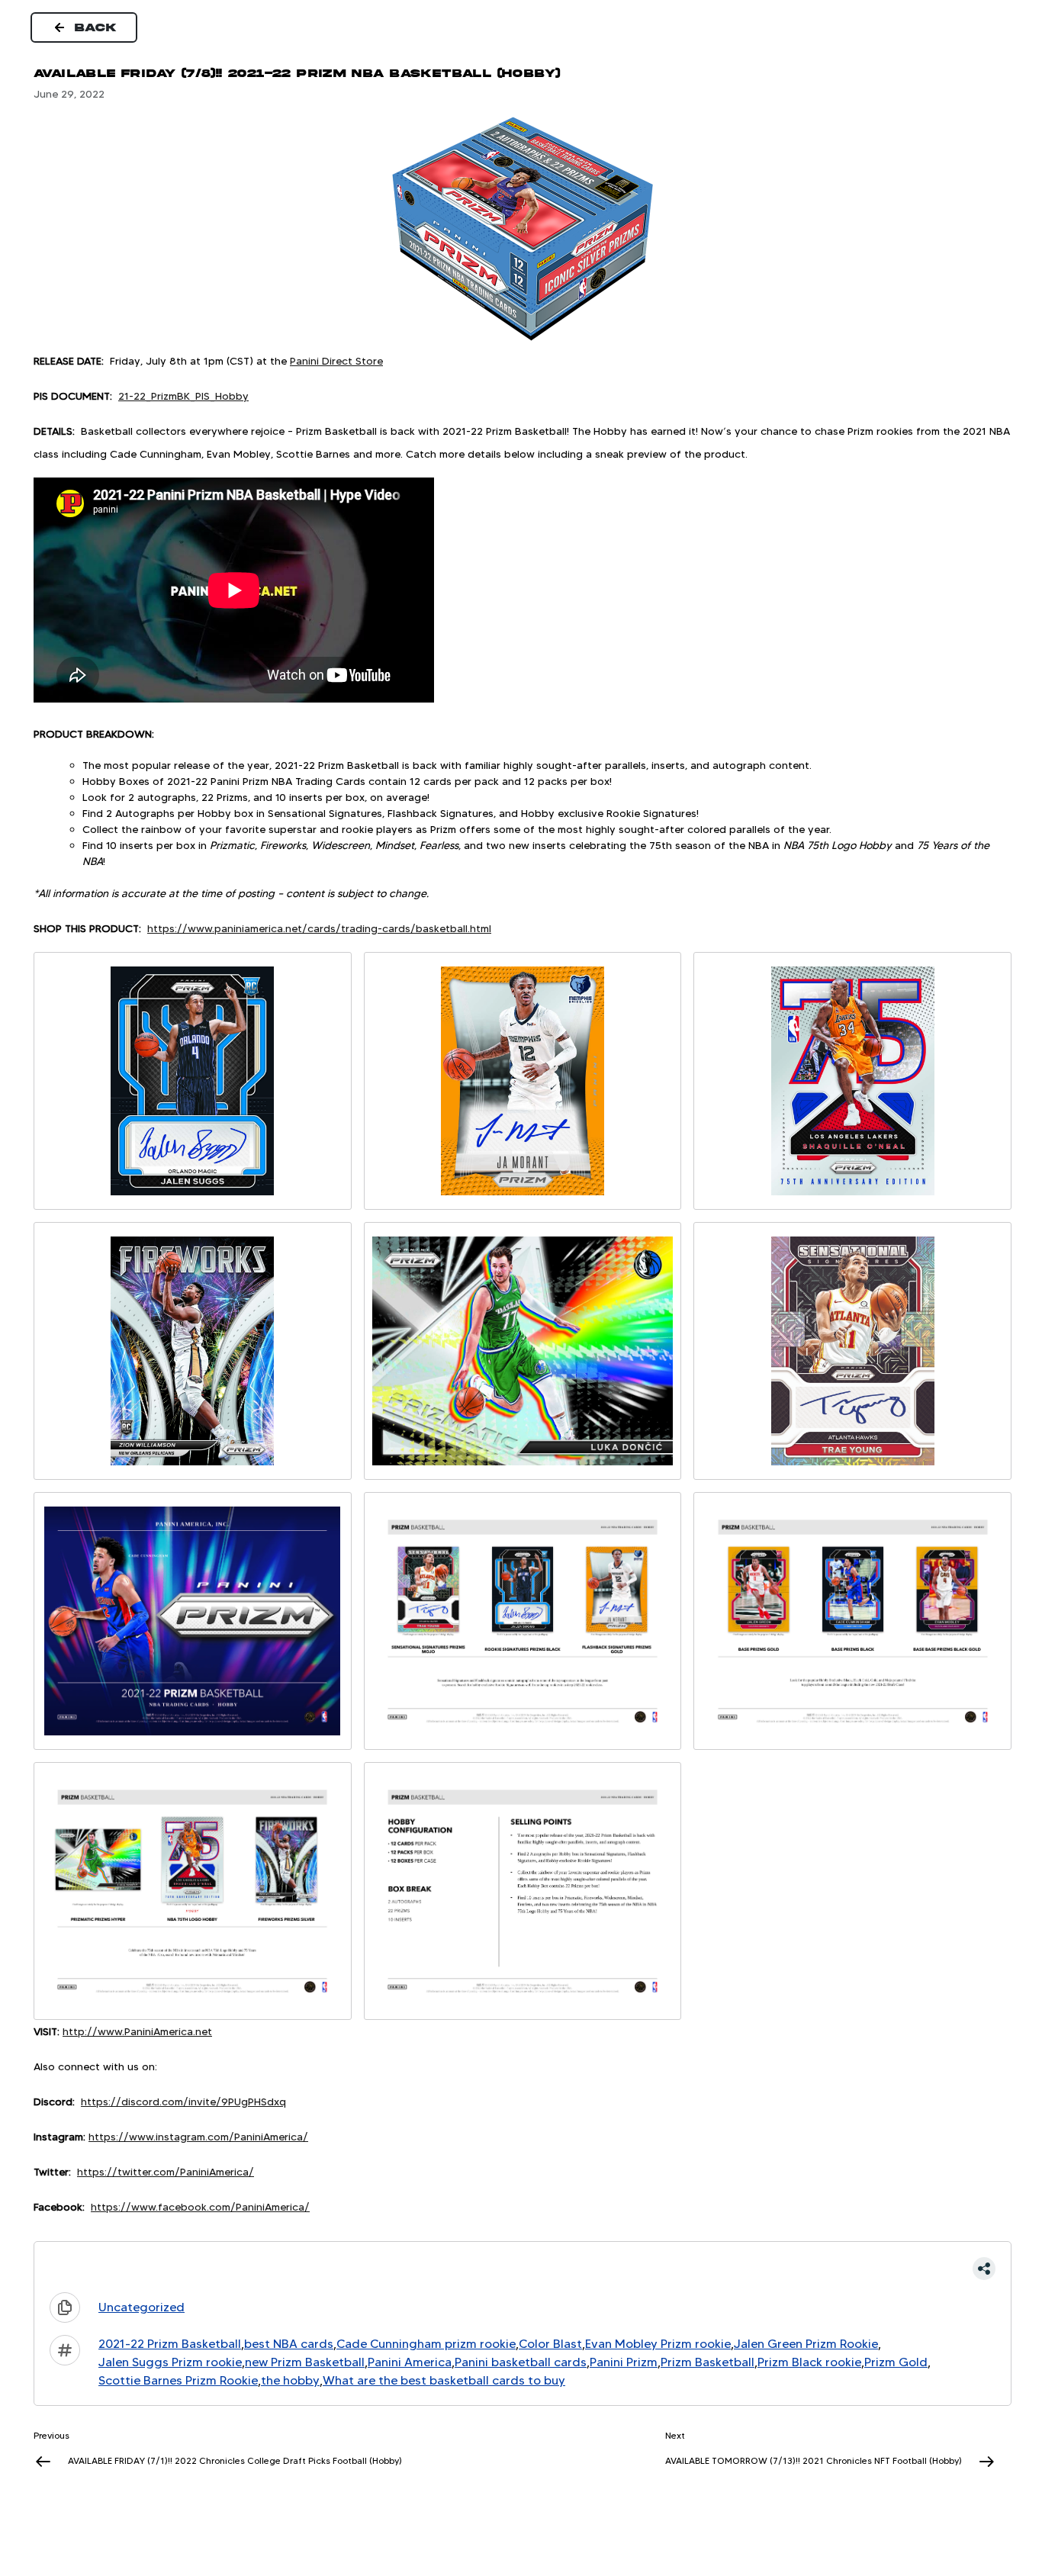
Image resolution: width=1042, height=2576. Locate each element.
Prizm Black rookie (809, 2362)
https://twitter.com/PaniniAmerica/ (166, 2172)
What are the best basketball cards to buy (444, 2380)
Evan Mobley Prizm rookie (658, 2344)
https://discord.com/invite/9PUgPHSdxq (183, 2102)
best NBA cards (289, 2344)
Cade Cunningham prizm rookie (426, 2344)
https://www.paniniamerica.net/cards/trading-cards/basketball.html (319, 928)
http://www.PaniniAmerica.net (137, 2031)
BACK (96, 27)
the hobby (290, 2380)
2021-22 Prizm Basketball (170, 2344)
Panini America (410, 2362)
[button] (523, 2269)
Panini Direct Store (336, 361)
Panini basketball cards (521, 2362)
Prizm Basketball (708, 2362)
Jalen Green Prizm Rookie (806, 2344)
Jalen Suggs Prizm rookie (170, 2362)
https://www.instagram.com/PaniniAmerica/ (198, 2137)
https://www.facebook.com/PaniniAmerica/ (200, 2207)
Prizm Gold (896, 2362)
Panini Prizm (624, 2362)
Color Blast (550, 2344)
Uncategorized (142, 2307)
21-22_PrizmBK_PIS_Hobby (183, 396)
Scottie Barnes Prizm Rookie (178, 2380)
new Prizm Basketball (305, 2362)
